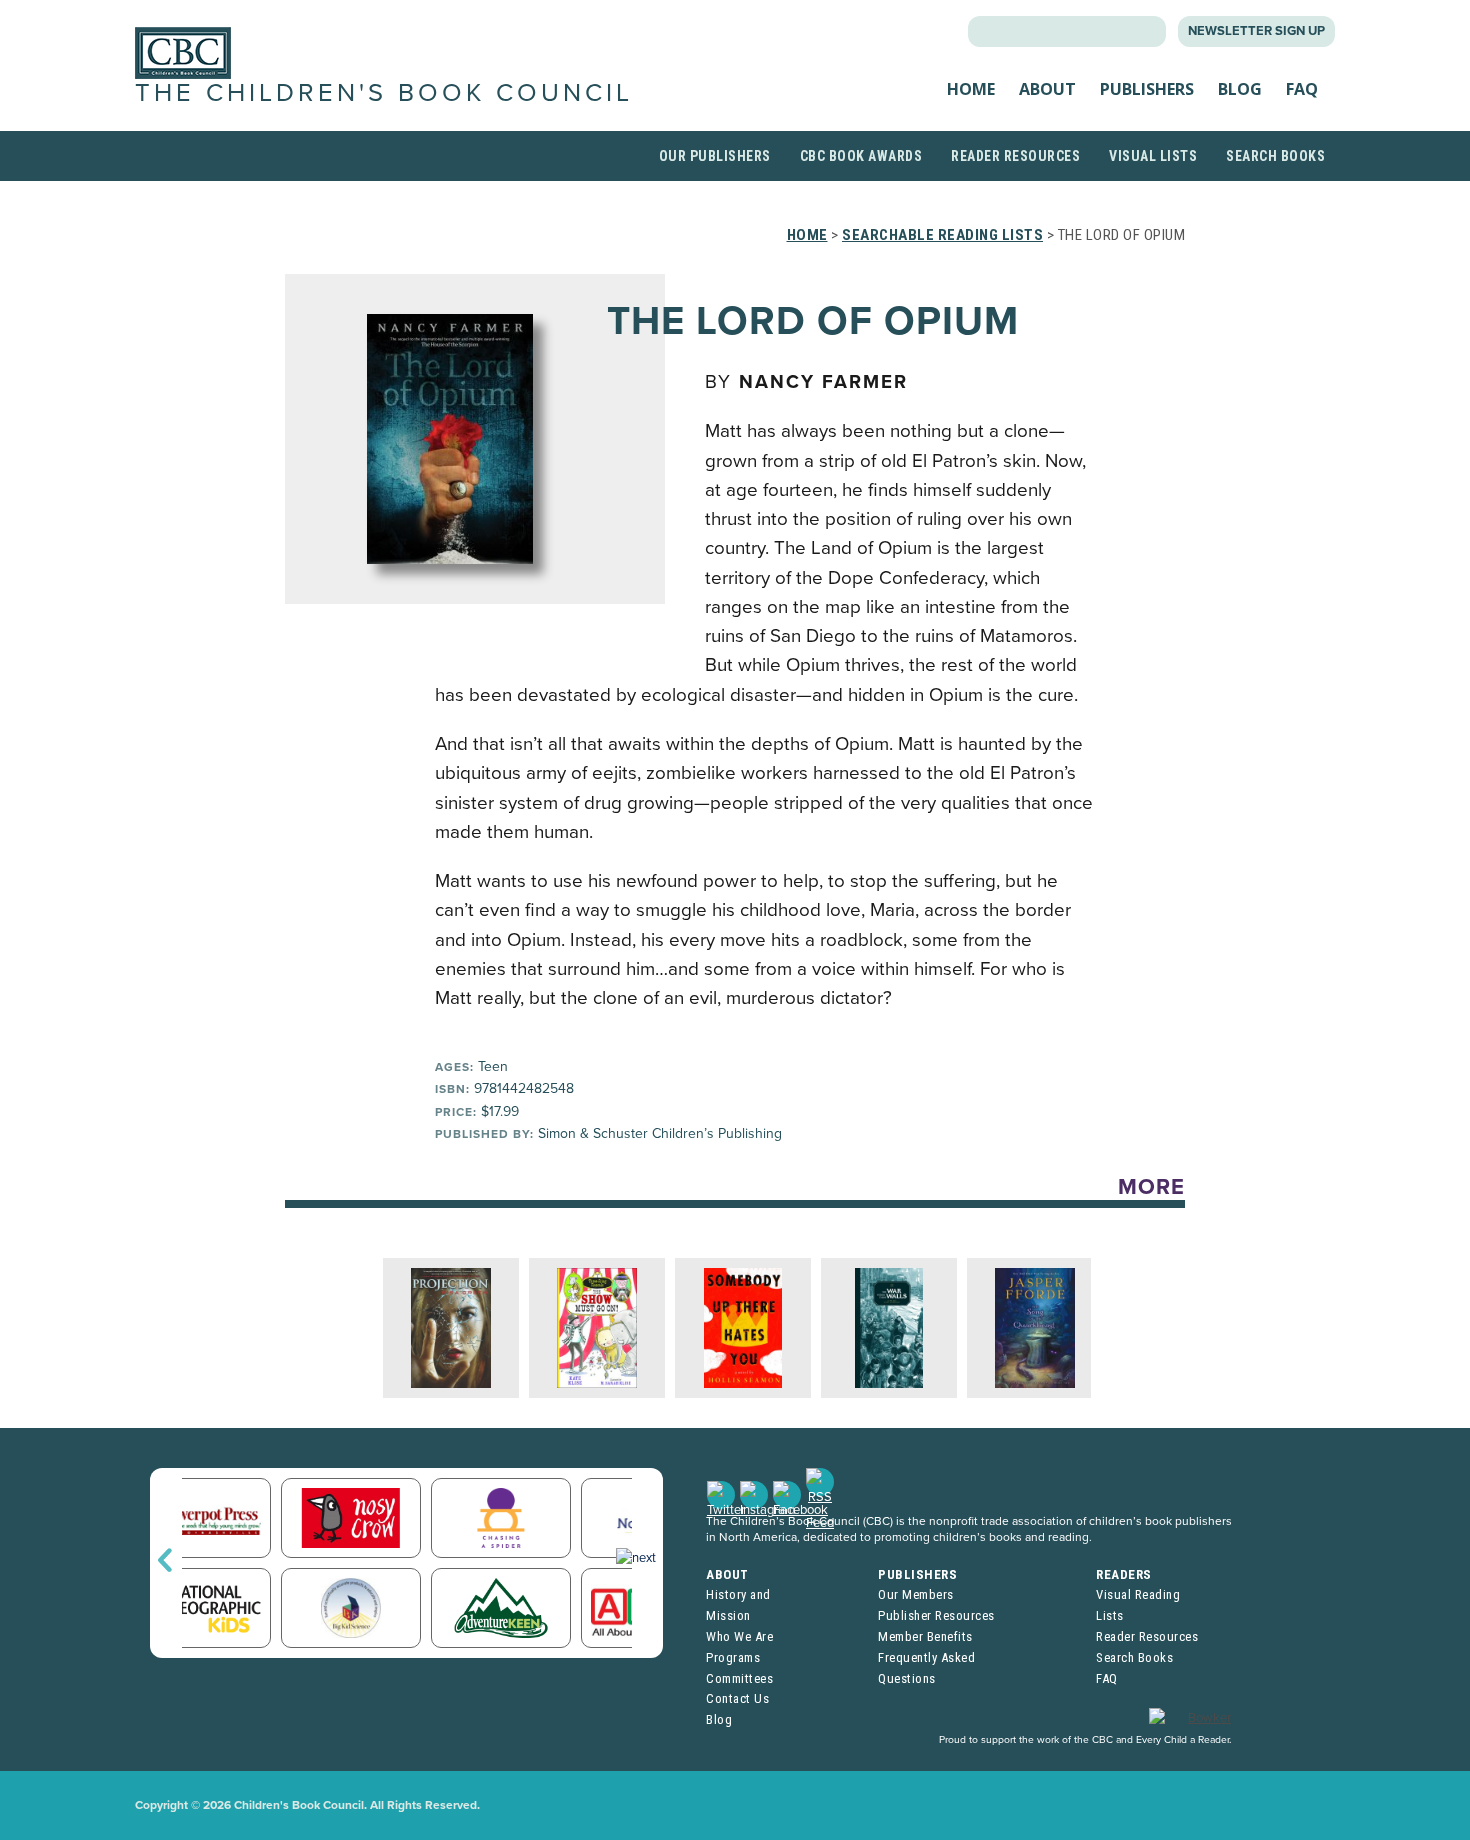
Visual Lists (1153, 156)
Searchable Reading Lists (942, 235)
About (1047, 89)
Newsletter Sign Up (1256, 31)
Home (971, 89)
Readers (1124, 1574)
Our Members (916, 1594)
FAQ (1302, 89)
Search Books (1275, 156)
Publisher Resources (936, 1615)
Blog (1240, 89)
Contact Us (737, 1698)
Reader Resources (1015, 156)
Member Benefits (925, 1636)
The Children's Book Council (384, 93)
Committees (739, 1678)
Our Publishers (715, 156)
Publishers (1147, 89)
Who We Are (739, 1636)
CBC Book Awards (861, 156)
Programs (733, 1657)
